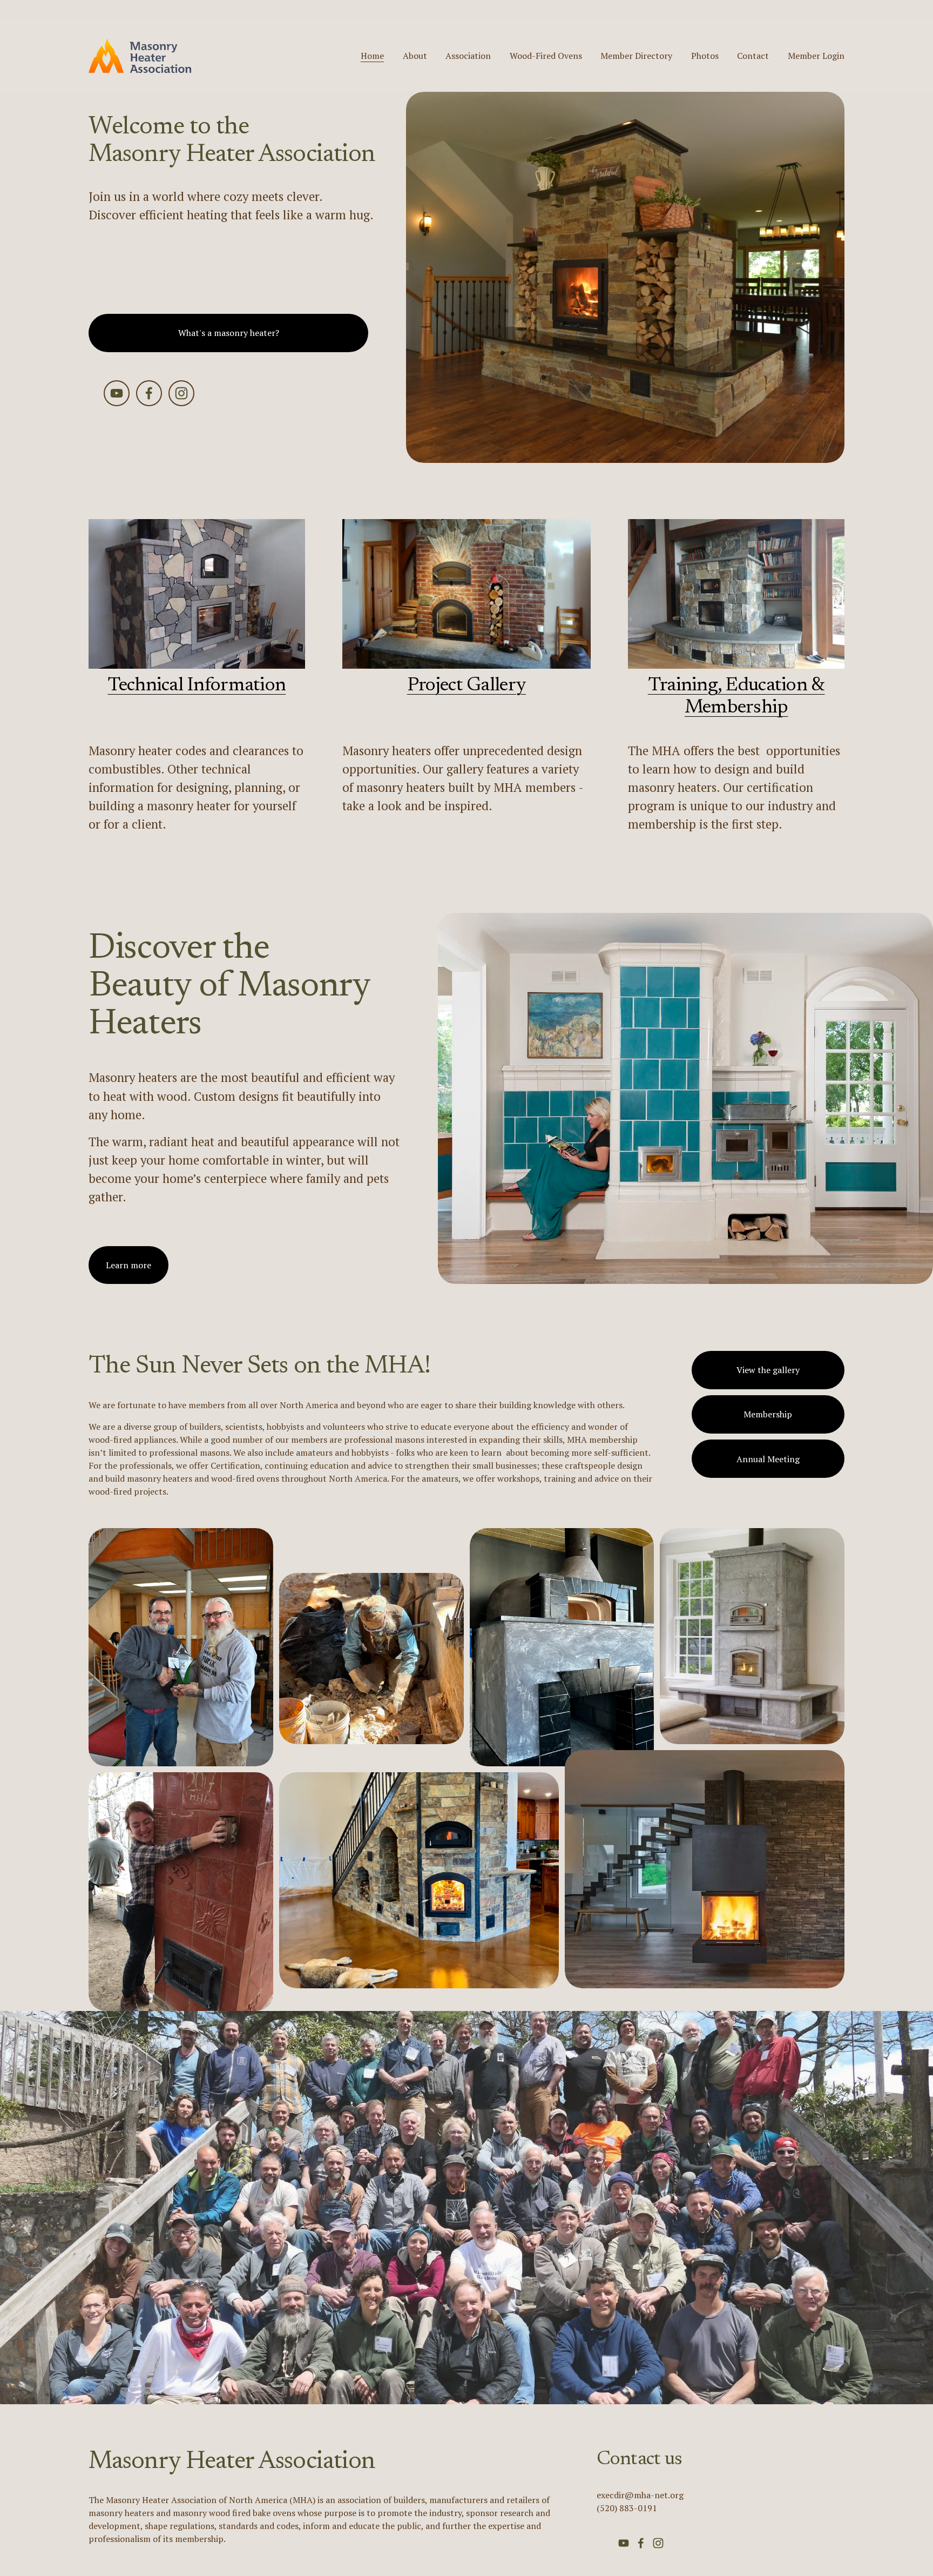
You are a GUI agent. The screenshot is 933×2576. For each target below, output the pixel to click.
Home (372, 56)
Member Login (816, 56)
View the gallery (768, 1370)
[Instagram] (181, 393)
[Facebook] (149, 393)
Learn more (129, 1265)
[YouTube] (117, 393)
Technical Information (197, 686)
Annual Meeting (768, 1459)
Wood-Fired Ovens (546, 56)
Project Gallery (466, 686)
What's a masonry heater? (229, 333)
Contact (753, 56)
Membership (768, 1414)
